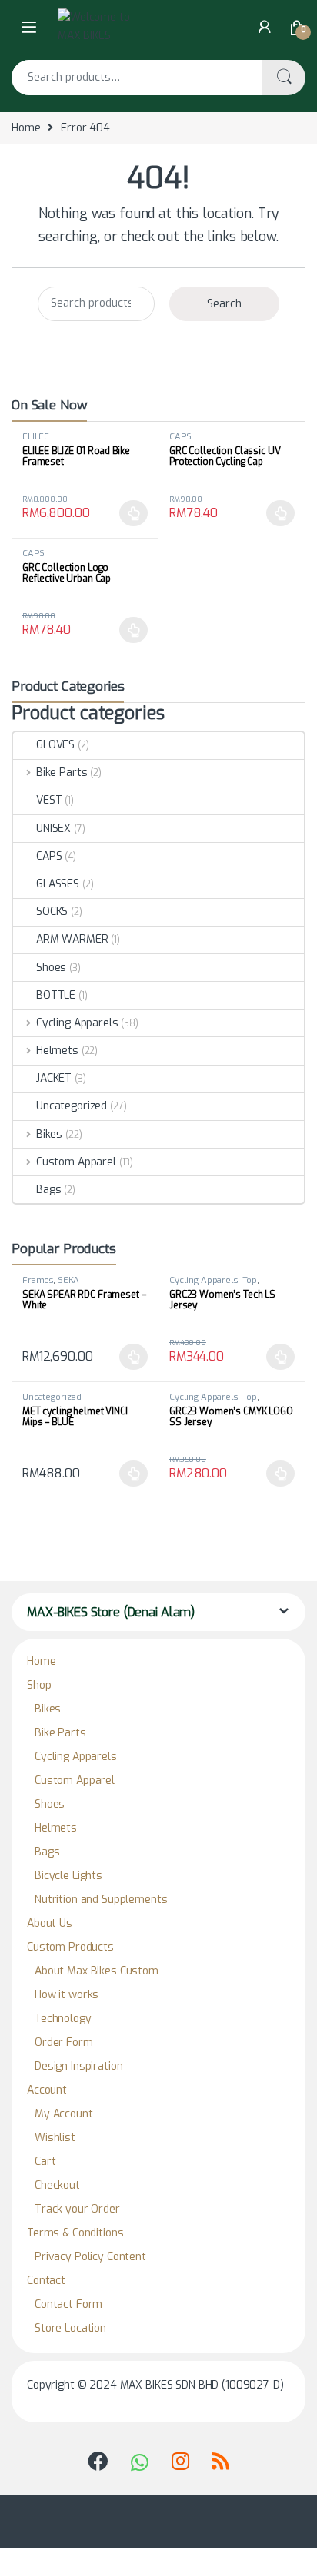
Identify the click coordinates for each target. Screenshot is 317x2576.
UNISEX (53, 829)
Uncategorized (72, 1106)
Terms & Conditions (75, 2233)
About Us (50, 1923)
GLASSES (58, 884)
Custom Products (70, 1947)
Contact (46, 2281)
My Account (64, 2114)
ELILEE (36, 437)
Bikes (49, 1134)
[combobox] (137, 78)
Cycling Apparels (77, 1023)
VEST (49, 800)
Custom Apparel (76, 1162)
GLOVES (55, 745)
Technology (63, 2019)
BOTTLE (56, 995)
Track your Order (77, 2209)
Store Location (70, 2328)
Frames (38, 1280)
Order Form (64, 2042)
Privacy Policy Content (90, 2257)
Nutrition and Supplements (101, 1900)
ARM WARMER (72, 939)
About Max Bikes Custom (97, 1971)
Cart (45, 2162)
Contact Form (68, 2304)
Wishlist (55, 2138)
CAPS (180, 437)
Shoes (51, 968)
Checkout (57, 2185)
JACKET (54, 1078)
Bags (48, 1190)
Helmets (57, 1051)
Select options (129, 513)
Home (26, 128)
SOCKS (52, 912)
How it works (67, 1995)
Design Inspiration (78, 2066)
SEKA (68, 1280)
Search (284, 78)
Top (250, 1280)
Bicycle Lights (68, 1876)
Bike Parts (62, 772)
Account (47, 2090)
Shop (39, 1685)
